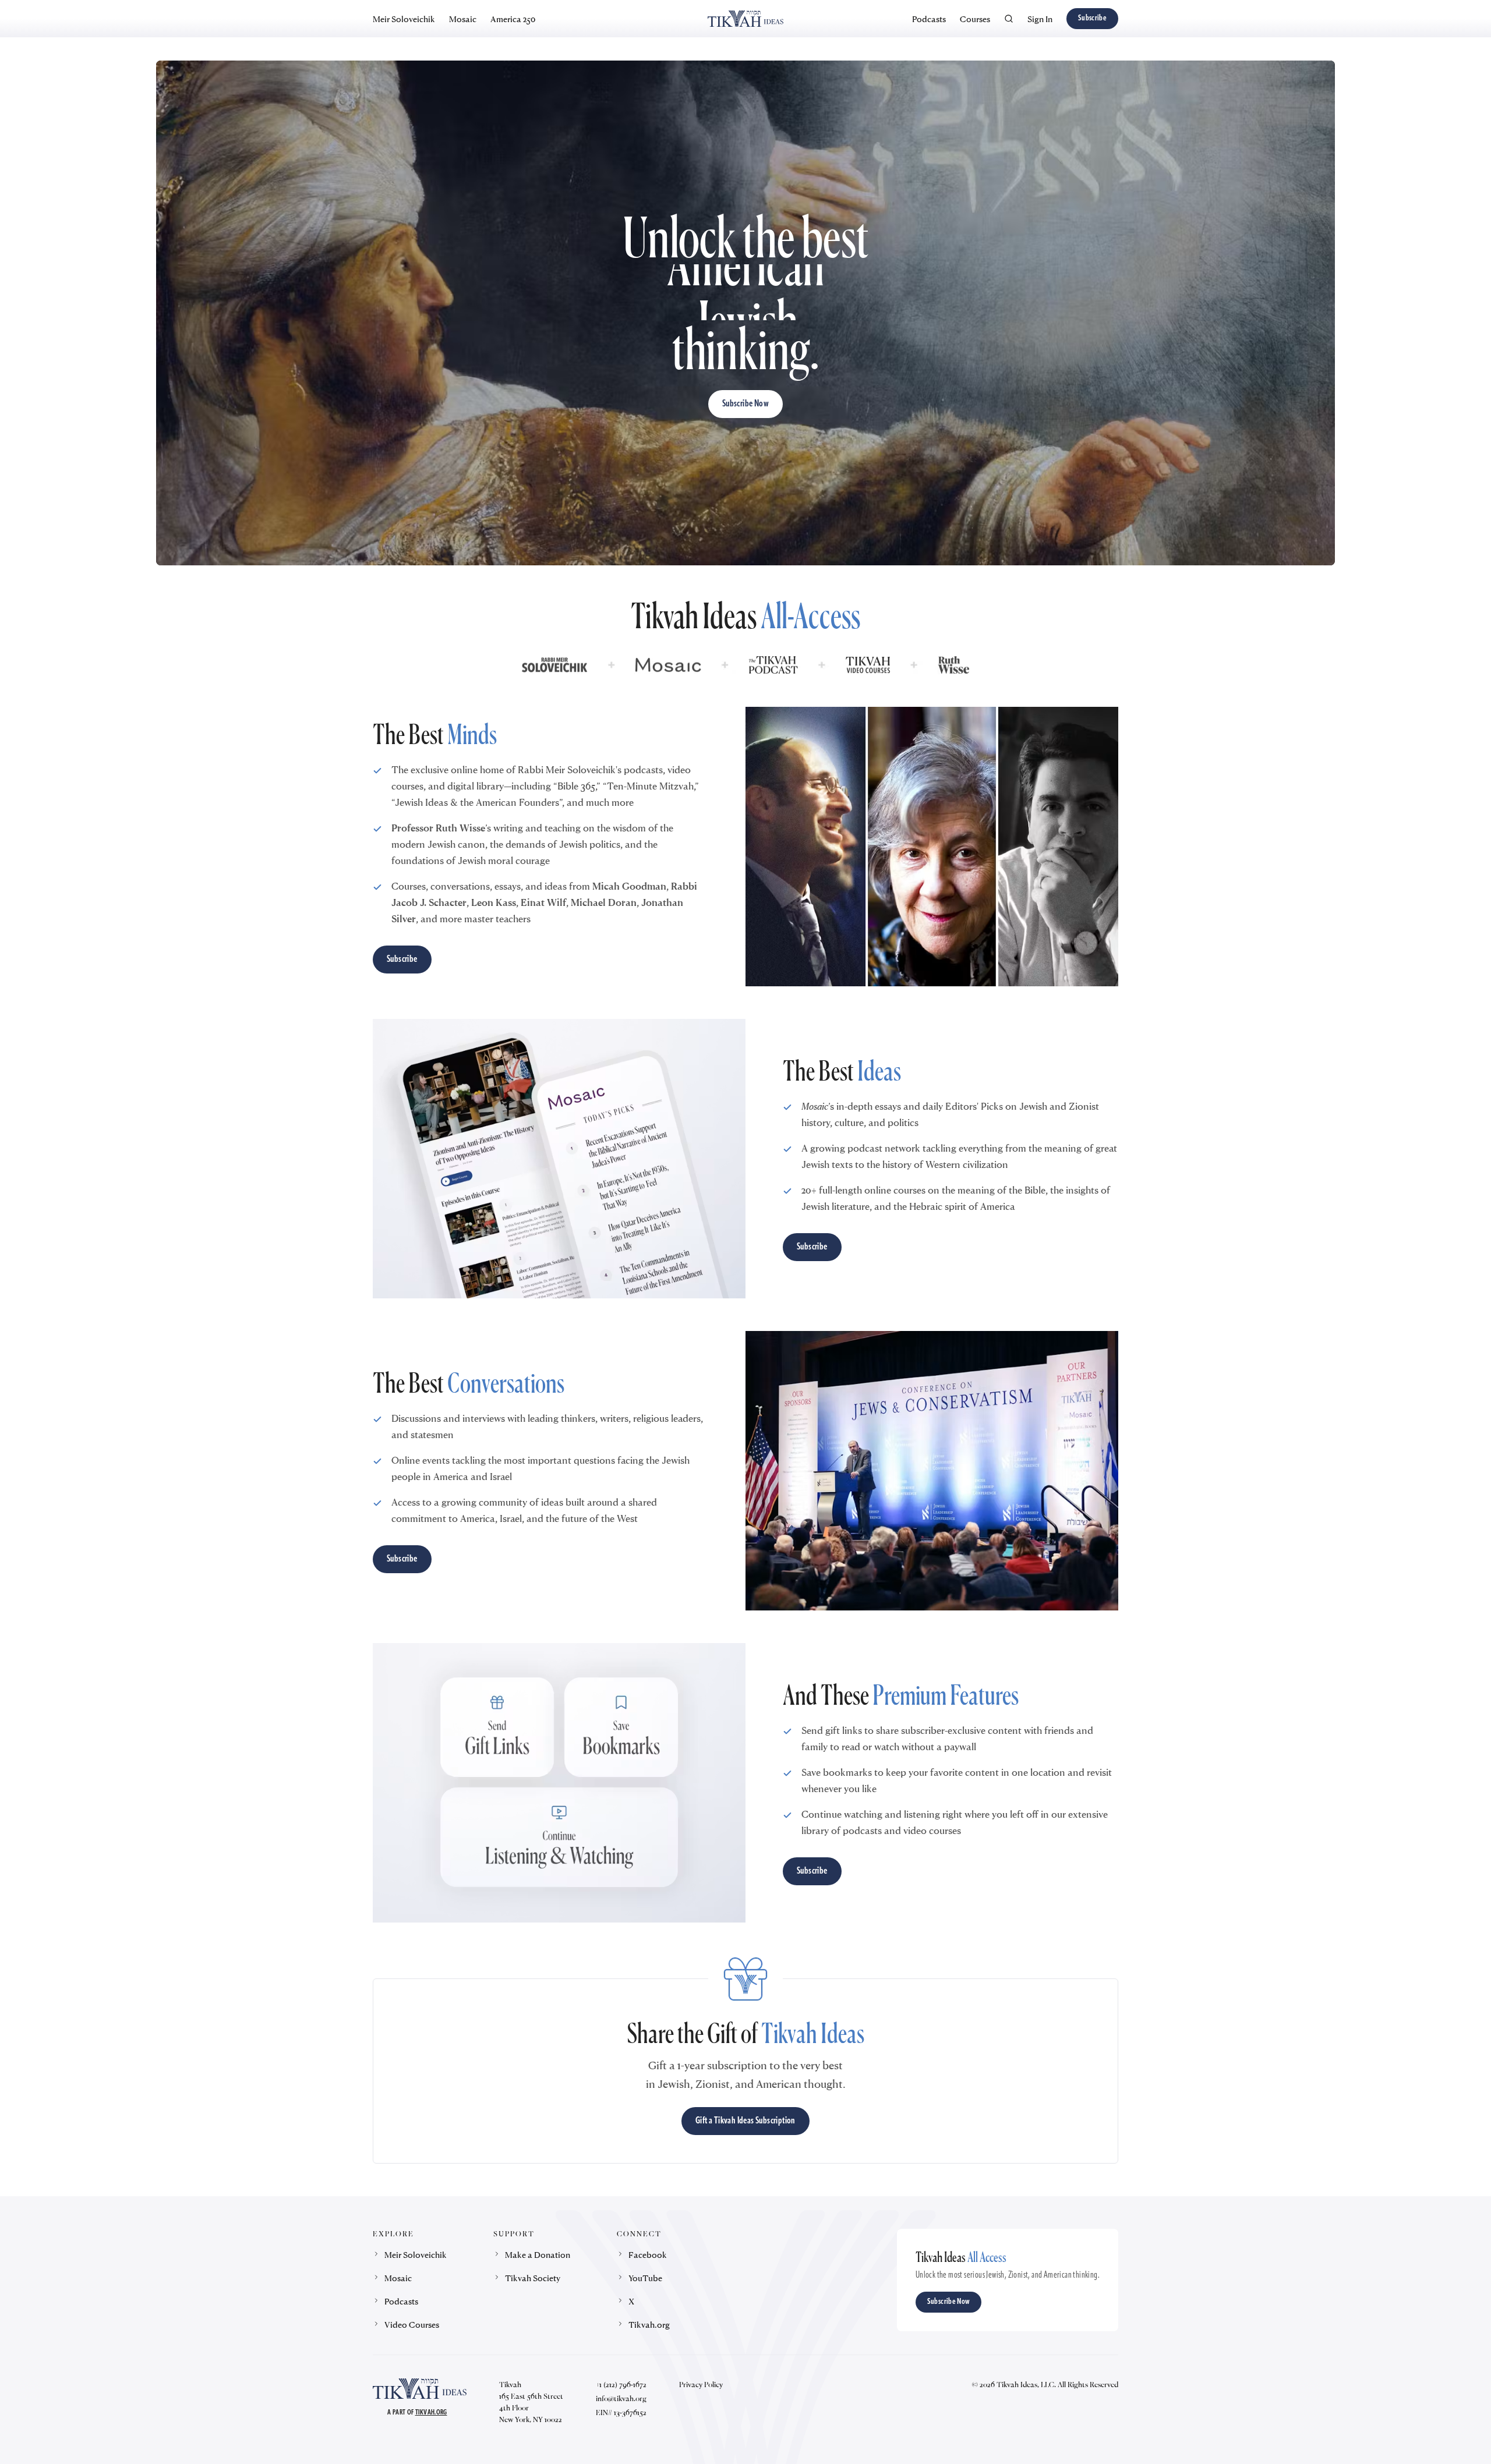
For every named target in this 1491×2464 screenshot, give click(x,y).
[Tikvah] (745, 19)
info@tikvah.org (621, 2398)
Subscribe (1092, 18)
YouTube (645, 2278)
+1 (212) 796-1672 (621, 2384)
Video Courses (412, 2324)
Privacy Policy (701, 2384)
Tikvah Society (533, 2278)
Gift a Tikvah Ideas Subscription (745, 2121)
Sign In (1040, 19)
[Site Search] (1009, 19)
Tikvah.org (649, 2324)
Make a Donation (538, 2254)
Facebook (648, 2254)
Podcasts (929, 19)
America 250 (513, 19)
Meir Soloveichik (404, 19)
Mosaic (463, 19)
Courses (975, 19)
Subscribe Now (745, 404)
